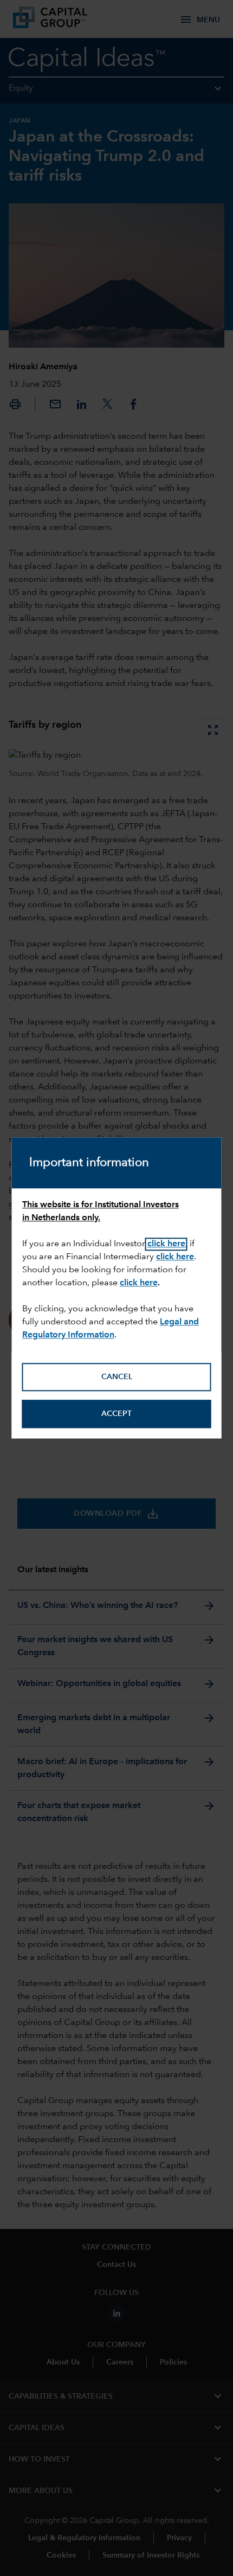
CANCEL (117, 1377)
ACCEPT (116, 1414)
